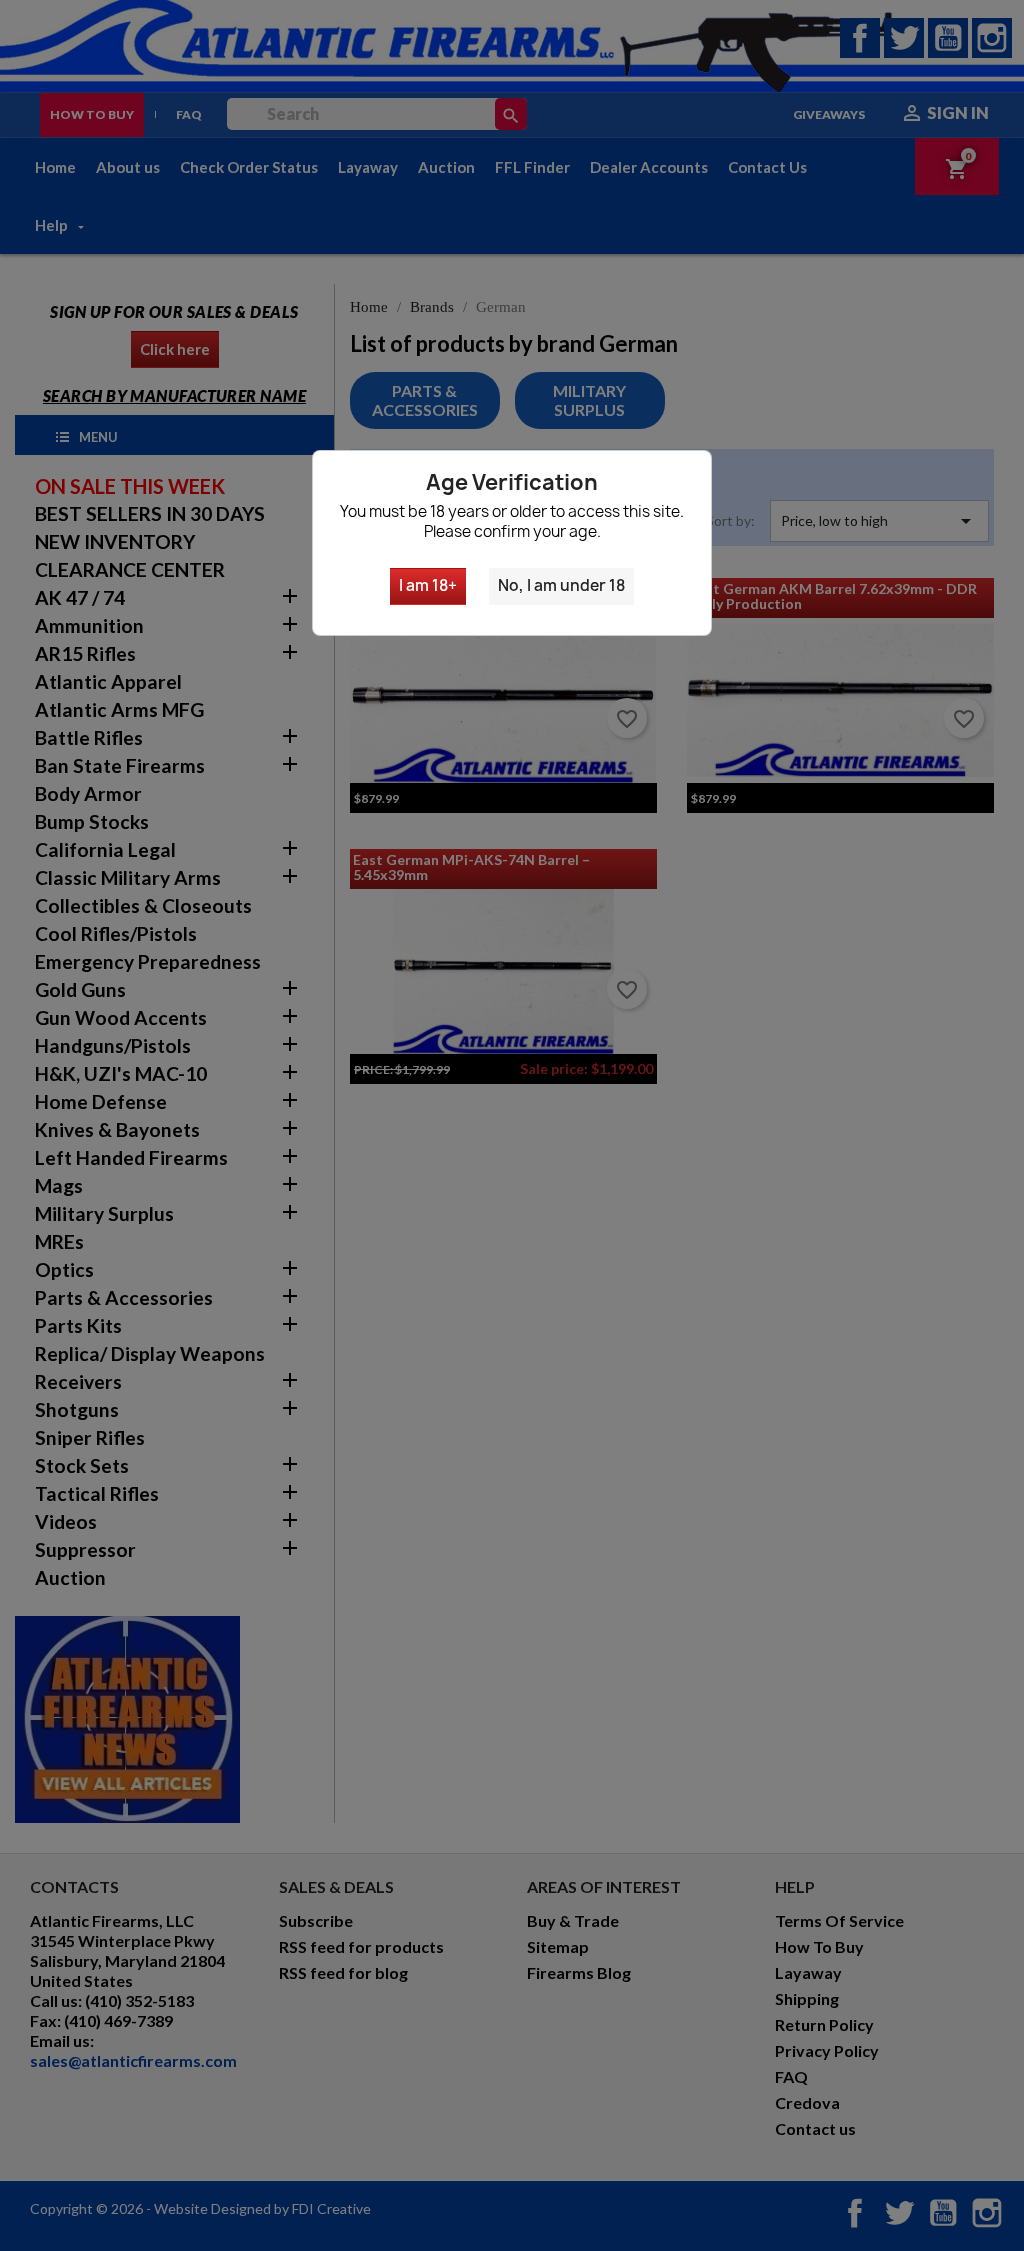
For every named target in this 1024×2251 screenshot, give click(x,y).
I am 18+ (428, 585)
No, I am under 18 (561, 585)
